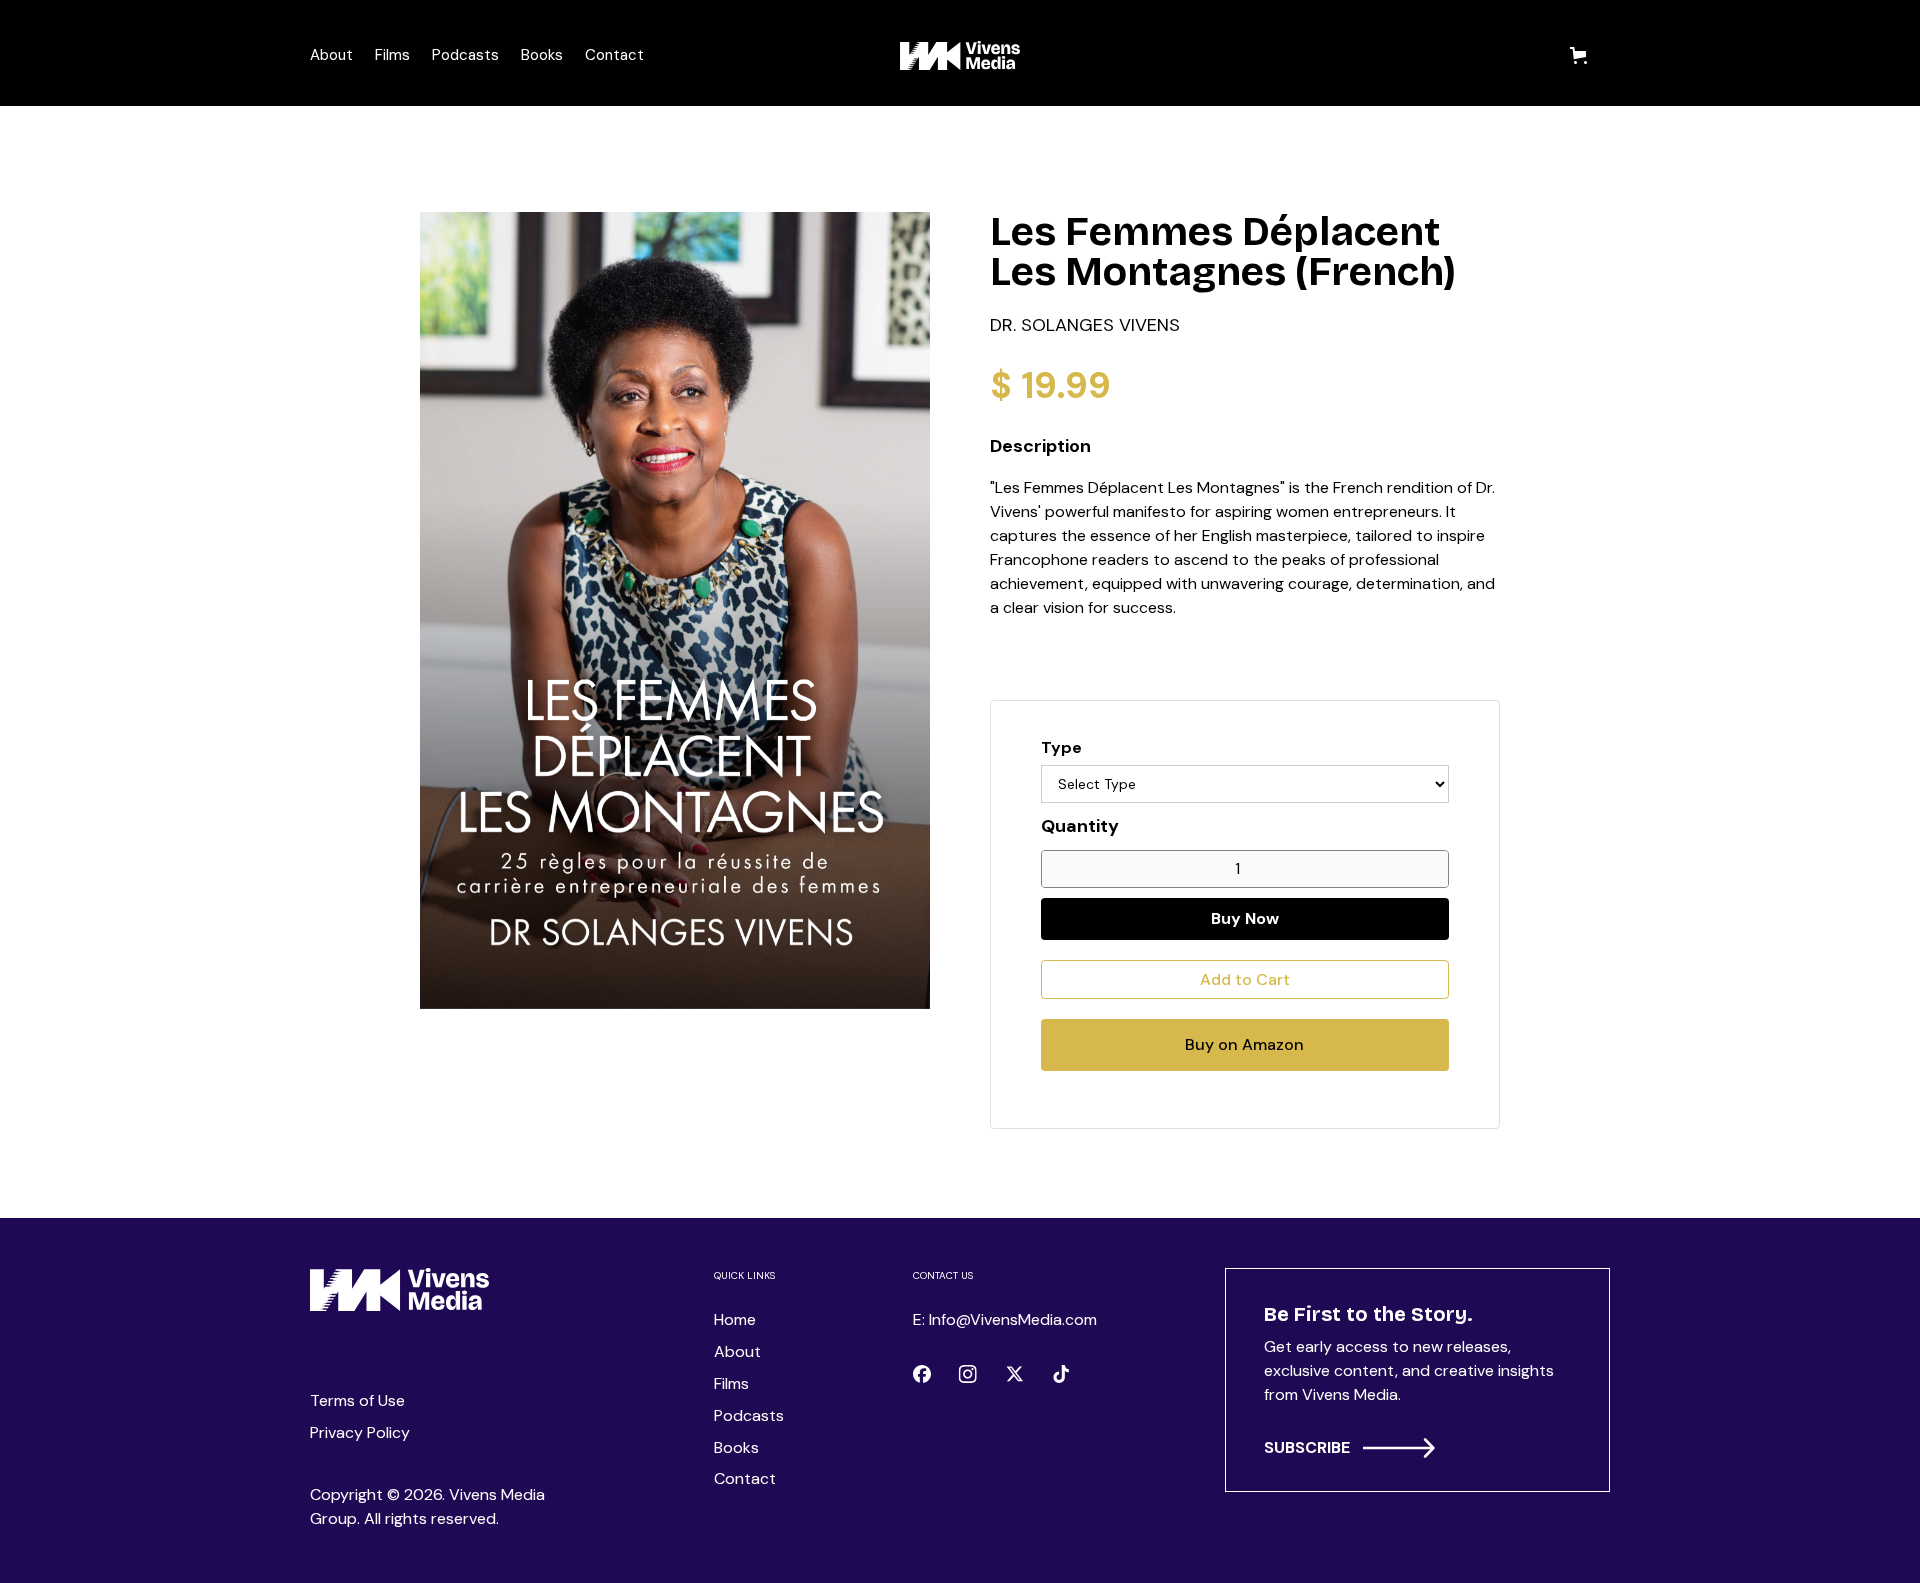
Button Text (1327, 1453)
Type (1061, 747)
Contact (614, 55)
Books (542, 55)
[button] (1582, 55)
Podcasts (465, 55)
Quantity (1080, 826)
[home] (960, 55)
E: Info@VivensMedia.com (1005, 1319)
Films (392, 55)
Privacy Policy (360, 1432)
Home (735, 1319)
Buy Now (1245, 918)
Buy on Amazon (1244, 1044)
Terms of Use (357, 1400)
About (331, 55)
